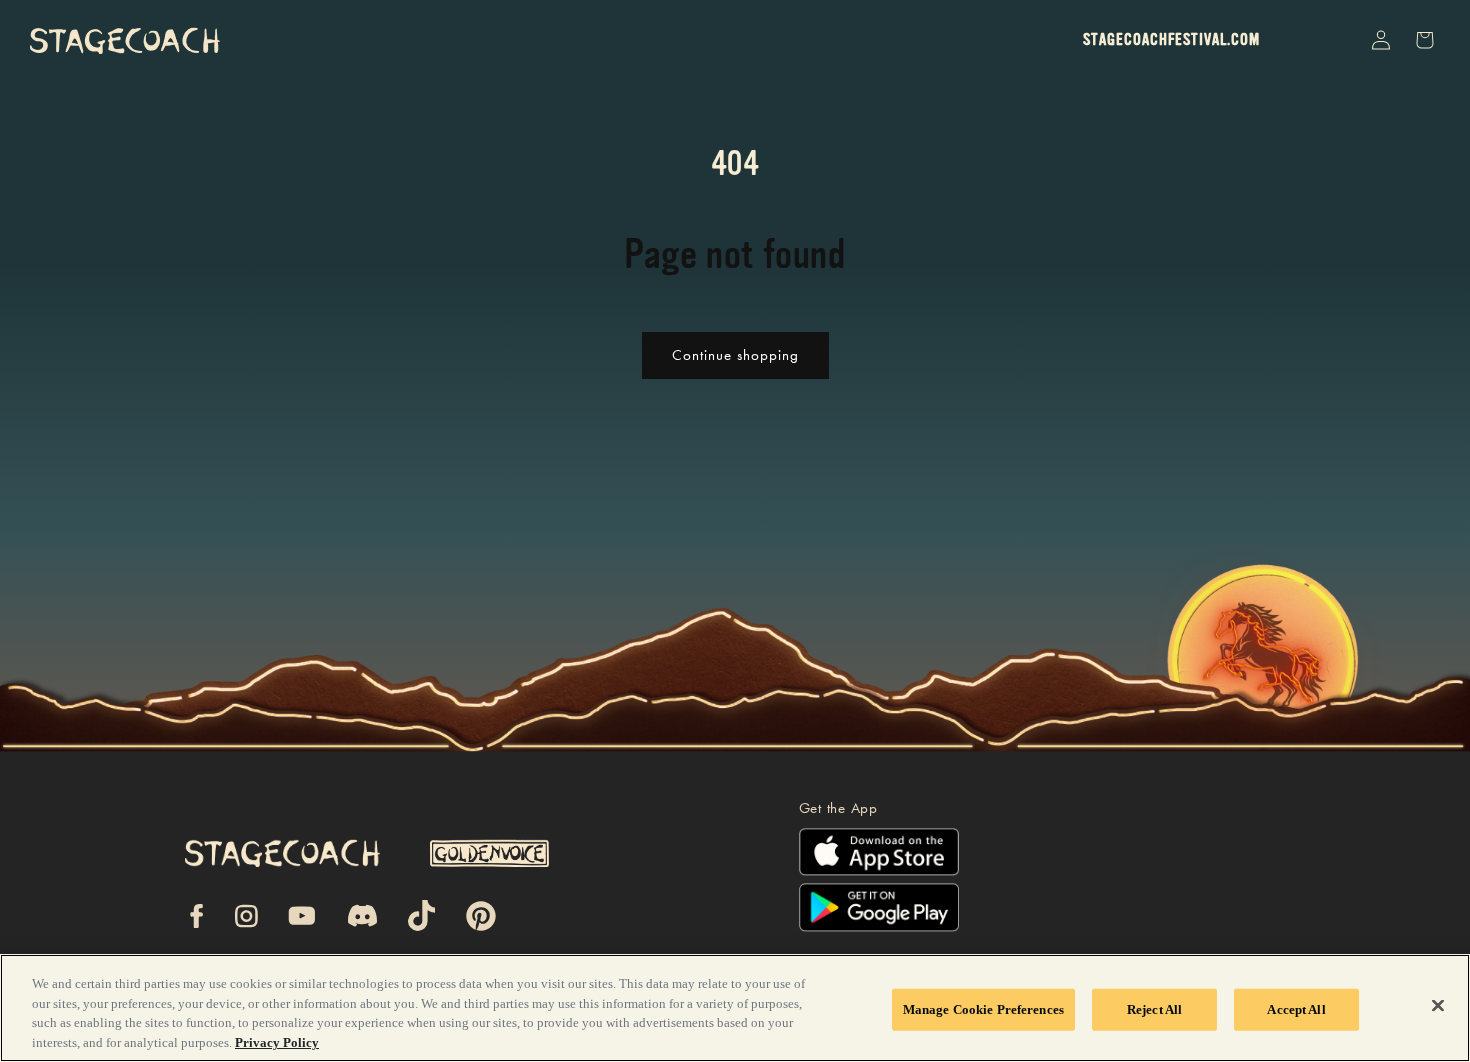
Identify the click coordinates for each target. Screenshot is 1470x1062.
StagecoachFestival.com (1171, 40)
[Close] (1438, 1005)
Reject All (1154, 1009)
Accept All (1296, 1009)
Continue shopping (735, 355)
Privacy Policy (277, 1041)
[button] (1334, 40)
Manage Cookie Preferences (983, 1009)
